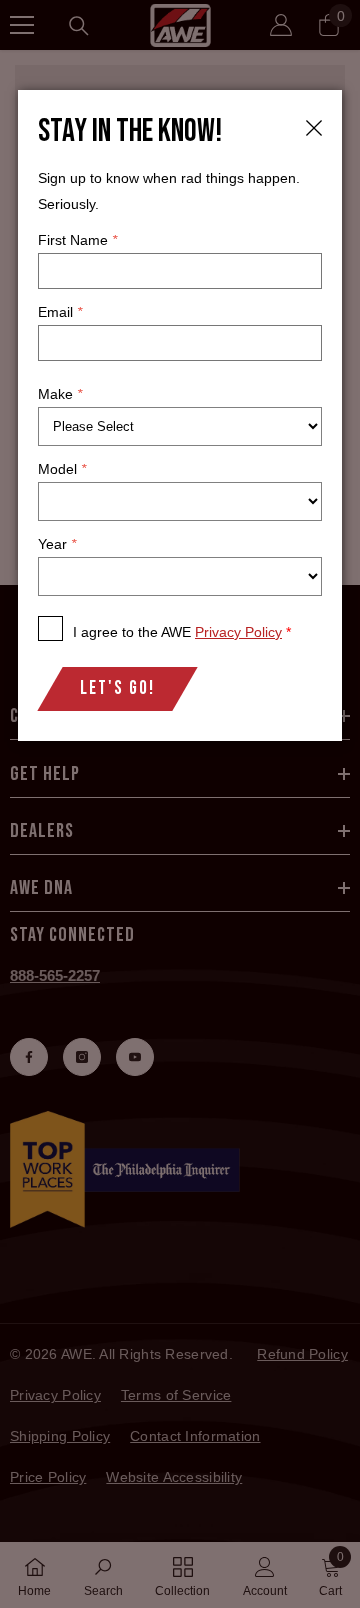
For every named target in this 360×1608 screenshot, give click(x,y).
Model (62, 469)
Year (57, 544)
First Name (77, 240)
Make (60, 394)
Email (60, 312)
